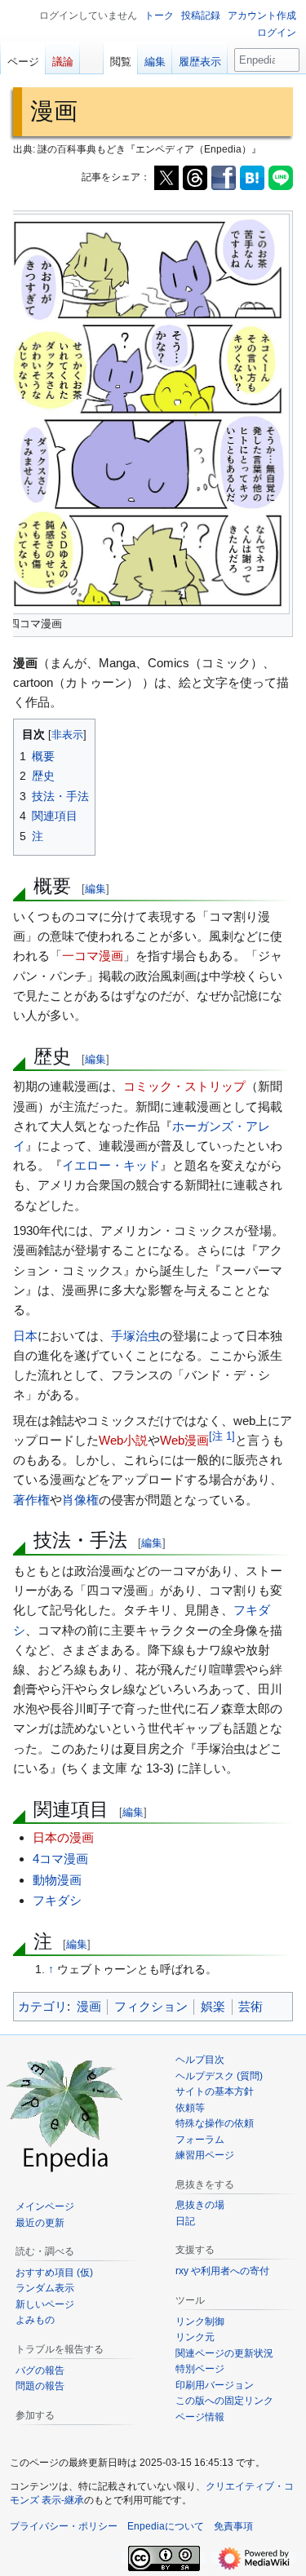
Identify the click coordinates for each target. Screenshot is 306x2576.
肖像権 (80, 1500)
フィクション (151, 2006)
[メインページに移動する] (65, 2113)
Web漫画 (184, 1440)
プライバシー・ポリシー (64, 2526)
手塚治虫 (135, 1336)
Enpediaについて (166, 2526)
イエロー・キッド (111, 1165)
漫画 (89, 2006)
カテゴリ (42, 2006)
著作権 (31, 1500)
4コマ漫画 (60, 1859)
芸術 (251, 2006)
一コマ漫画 (93, 956)
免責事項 (233, 2526)
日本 (25, 1336)
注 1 (222, 1436)
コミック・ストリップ (184, 1086)
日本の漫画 (63, 1837)
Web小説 (123, 1440)
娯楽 (213, 2006)
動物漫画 (57, 1880)
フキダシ (57, 1900)
